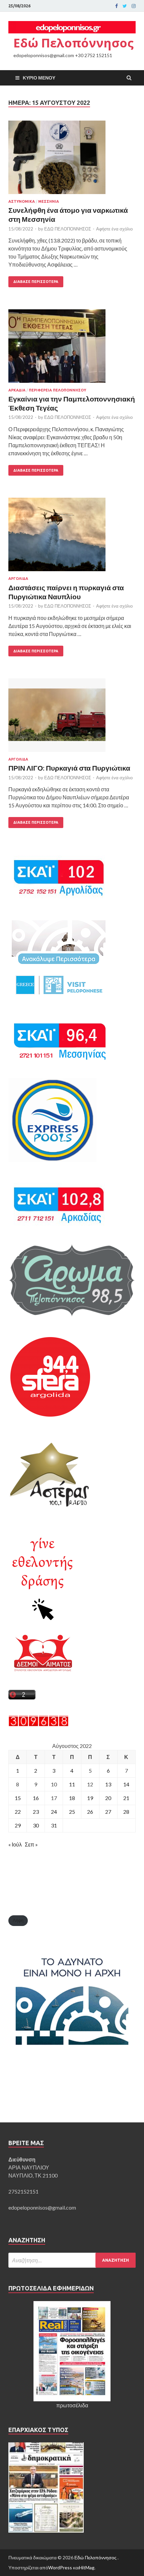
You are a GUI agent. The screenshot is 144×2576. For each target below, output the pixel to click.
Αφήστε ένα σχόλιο (114, 229)
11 (72, 1784)
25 (72, 1812)
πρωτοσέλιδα (72, 2405)
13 (108, 1784)
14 (126, 1784)
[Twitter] (125, 6)
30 (36, 1825)
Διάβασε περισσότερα (36, 282)
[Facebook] (117, 6)
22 (18, 1812)
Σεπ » (31, 1844)
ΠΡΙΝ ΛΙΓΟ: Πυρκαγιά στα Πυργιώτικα (69, 768)
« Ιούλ (15, 1844)
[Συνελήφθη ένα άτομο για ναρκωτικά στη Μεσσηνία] (72, 160)
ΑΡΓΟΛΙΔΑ (18, 579)
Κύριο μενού (39, 78)
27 (108, 1812)
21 (126, 1798)
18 (72, 1798)
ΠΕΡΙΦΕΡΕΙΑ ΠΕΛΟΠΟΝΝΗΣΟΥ (57, 390)
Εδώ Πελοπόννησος (74, 43)
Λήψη (18, 1920)
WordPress (60, 2567)
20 (108, 1798)
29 (18, 1825)
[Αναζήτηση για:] (72, 2260)
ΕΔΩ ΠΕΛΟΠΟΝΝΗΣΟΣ (68, 229)
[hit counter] (39, 1724)
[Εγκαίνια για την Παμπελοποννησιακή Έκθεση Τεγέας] (72, 349)
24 (54, 1812)
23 (36, 1812)
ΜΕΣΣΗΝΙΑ (49, 201)
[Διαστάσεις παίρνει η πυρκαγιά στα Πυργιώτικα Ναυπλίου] (72, 537)
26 (90, 1812)
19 (90, 1798)
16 (36, 1798)
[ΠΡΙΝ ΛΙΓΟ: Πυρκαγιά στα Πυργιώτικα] (72, 718)
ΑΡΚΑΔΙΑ (17, 390)
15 (18, 1798)
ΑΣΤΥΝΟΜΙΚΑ (22, 201)
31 (54, 1825)
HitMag (87, 2567)
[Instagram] (134, 6)
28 (126, 1812)
